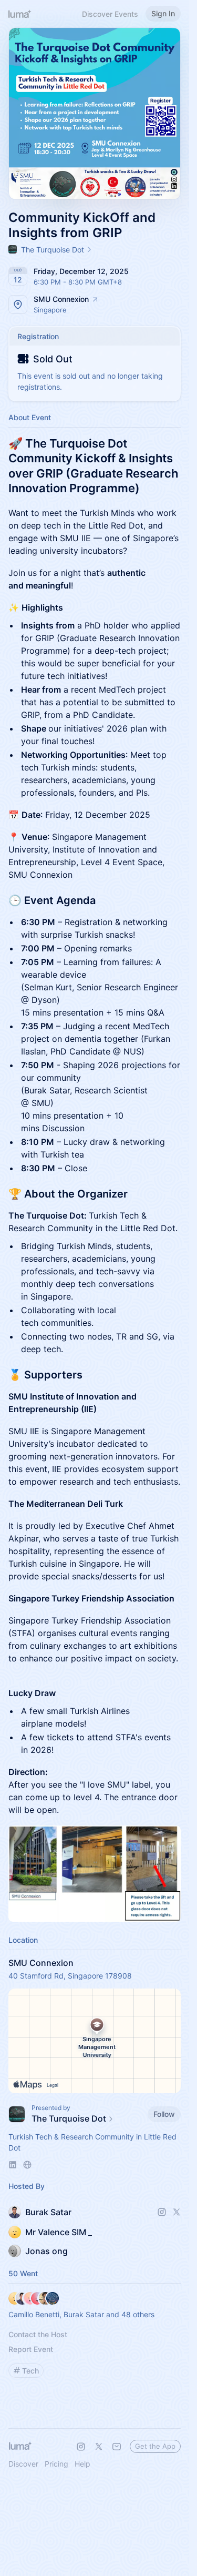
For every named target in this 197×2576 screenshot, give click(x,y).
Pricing (56, 2464)
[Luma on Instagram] (81, 2447)
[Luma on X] (99, 2447)
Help (82, 2464)
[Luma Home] (20, 14)
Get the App (155, 2446)
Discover (23, 2464)
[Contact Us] (117, 2447)
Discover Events (110, 14)
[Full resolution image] (95, 1874)
